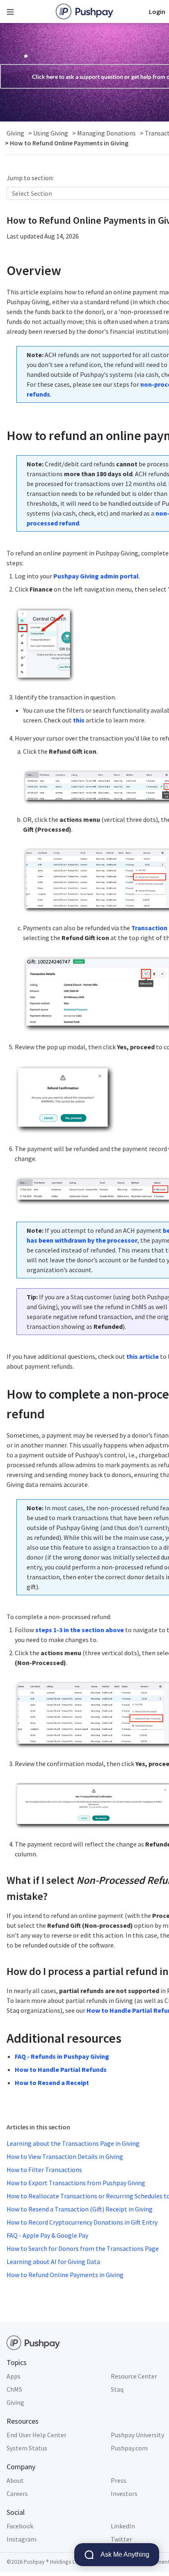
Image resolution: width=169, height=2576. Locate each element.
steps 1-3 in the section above (80, 1630)
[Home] (84, 11)
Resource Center (134, 2376)
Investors (124, 2493)
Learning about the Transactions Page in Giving (73, 2143)
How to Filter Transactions (44, 2170)
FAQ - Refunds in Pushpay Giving (62, 2056)
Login (157, 11)
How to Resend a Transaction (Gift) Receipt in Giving (80, 2209)
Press (119, 2480)
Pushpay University (137, 2435)
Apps (14, 2376)
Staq (117, 2389)
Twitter (121, 2539)
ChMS (14, 2389)
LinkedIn (123, 2526)
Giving (15, 2402)
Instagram (22, 2539)
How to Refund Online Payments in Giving (65, 2275)
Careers (17, 2493)
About (15, 2480)
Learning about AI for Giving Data (53, 2262)
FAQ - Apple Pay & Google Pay (47, 2235)
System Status (27, 2448)
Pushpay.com (129, 2448)
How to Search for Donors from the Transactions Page (83, 2248)
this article (143, 1356)
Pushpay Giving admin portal (96, 576)
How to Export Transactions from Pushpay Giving (76, 2183)
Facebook (20, 2526)
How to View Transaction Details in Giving (65, 2156)
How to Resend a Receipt (52, 2083)
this (79, 720)
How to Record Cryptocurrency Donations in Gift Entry (82, 2222)
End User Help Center (37, 2435)
